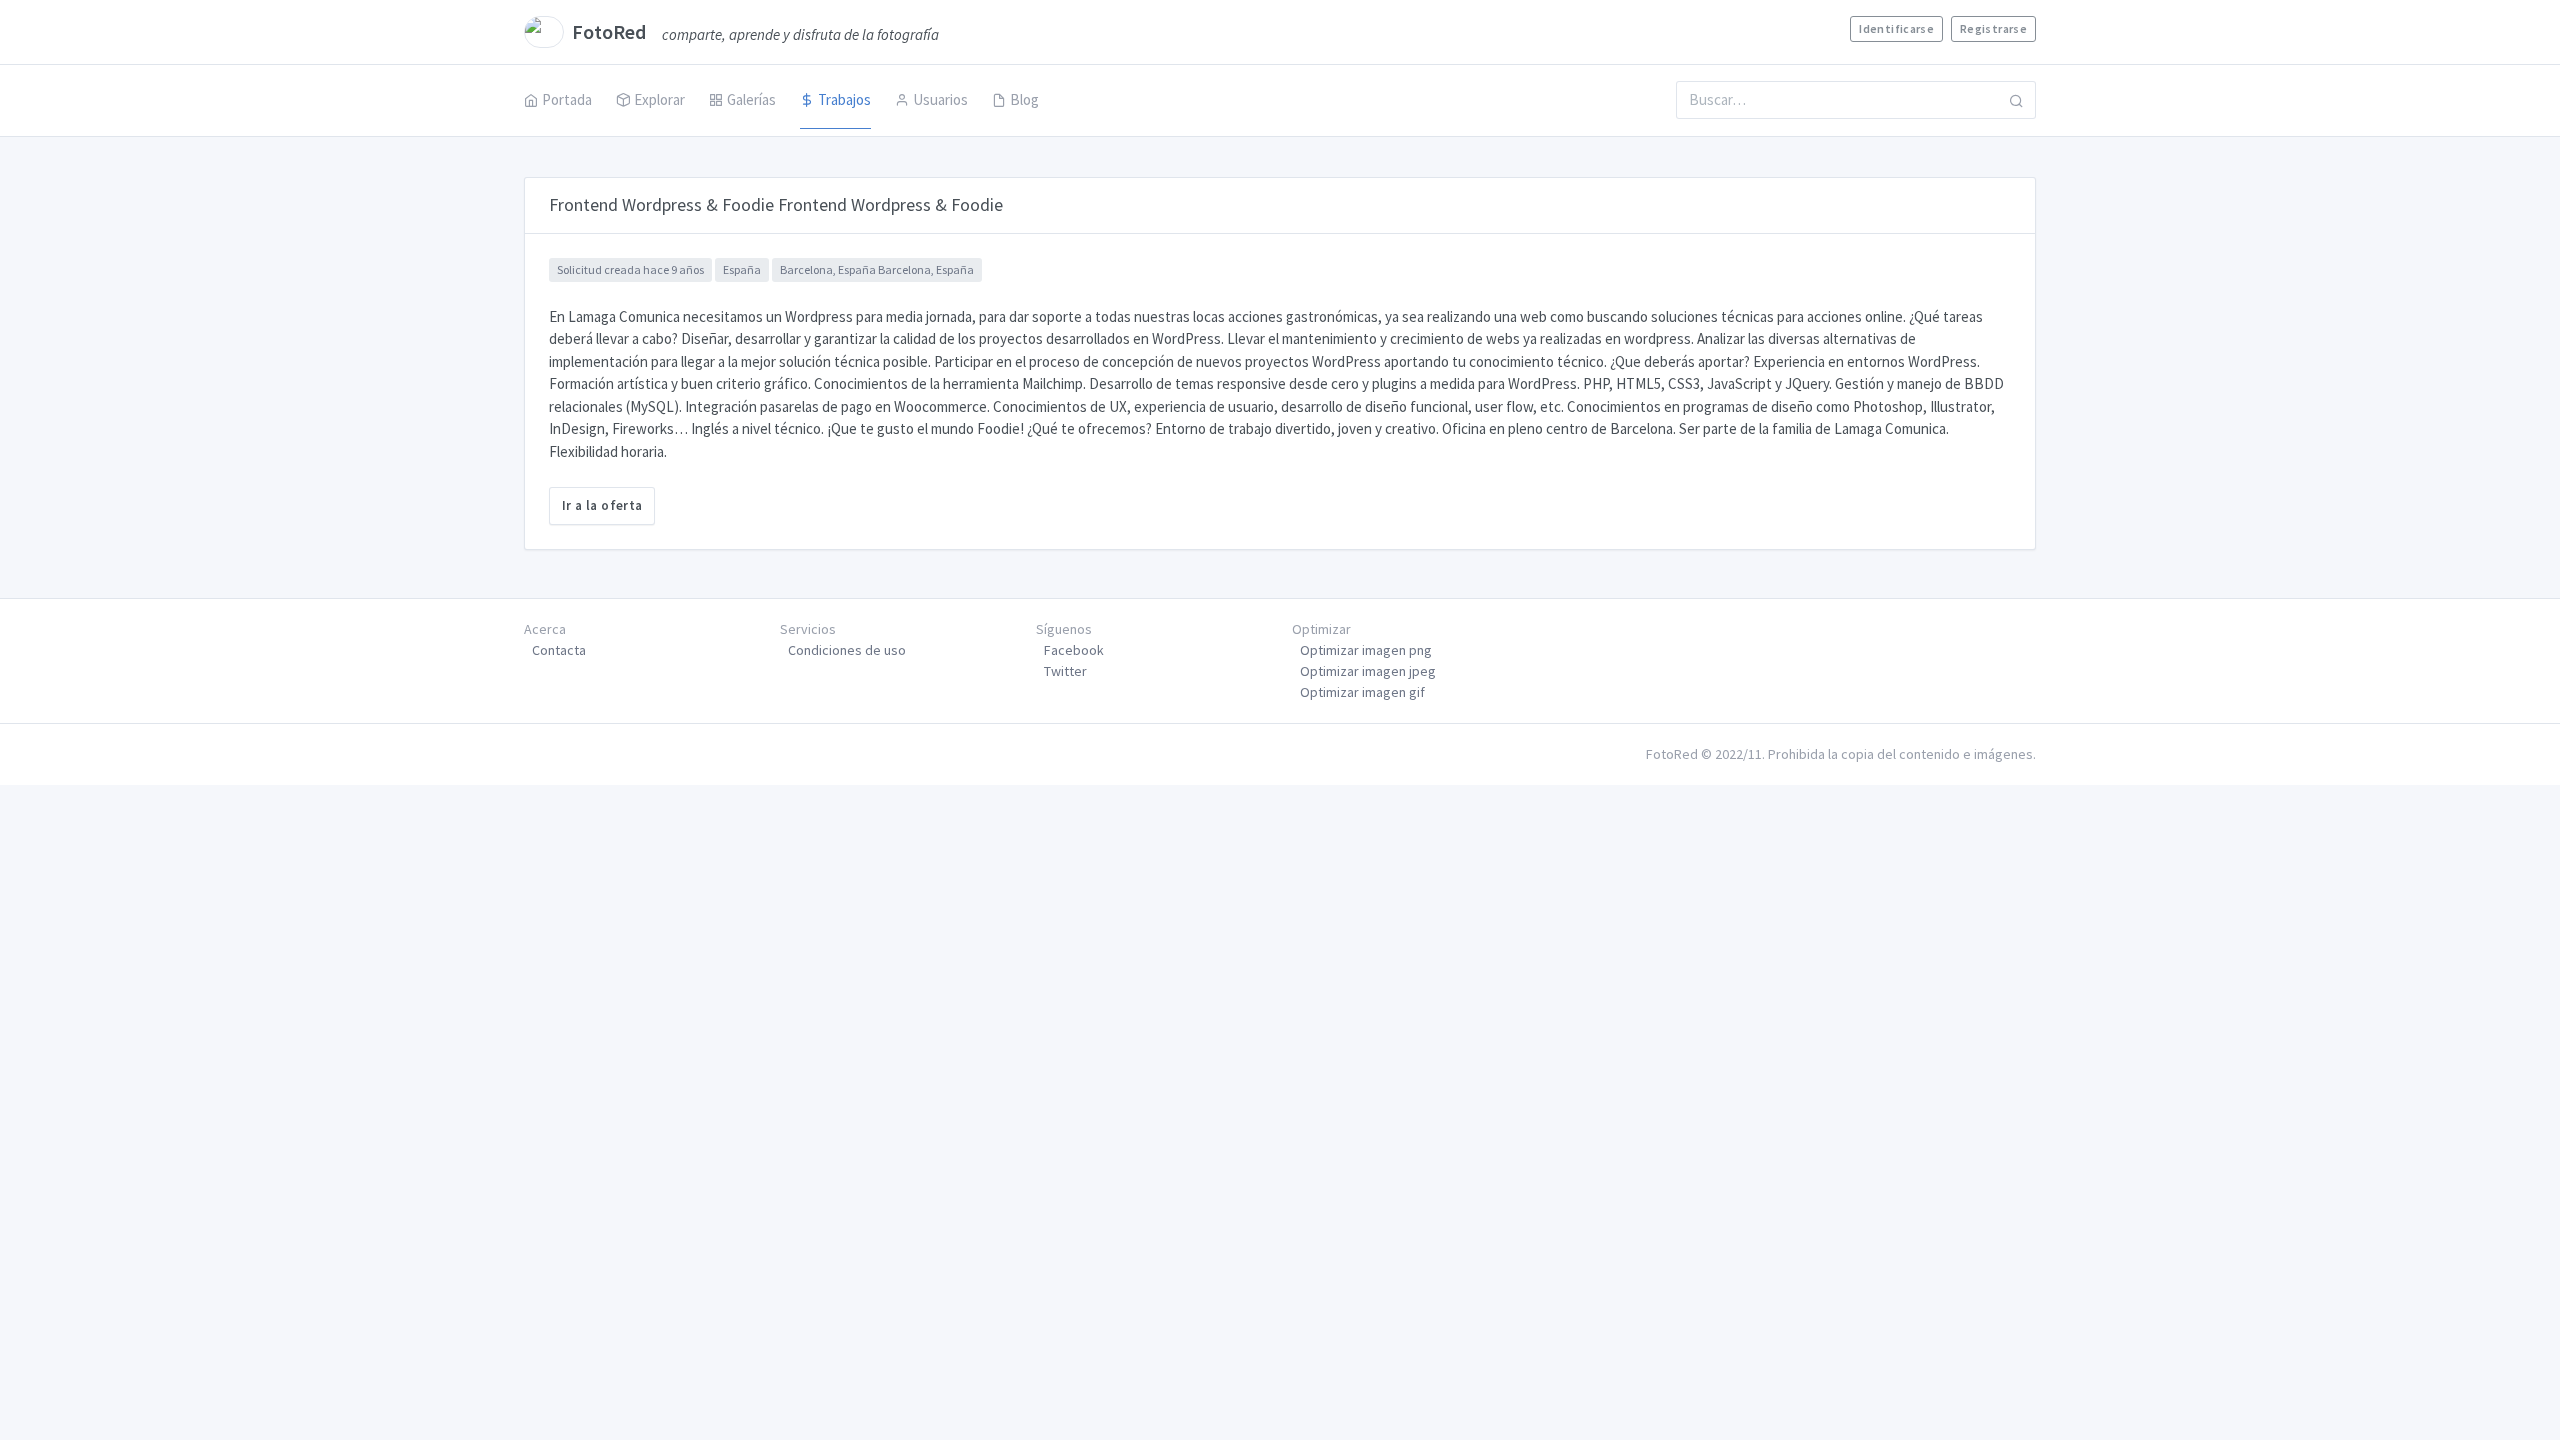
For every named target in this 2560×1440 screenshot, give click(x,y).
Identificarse (1896, 28)
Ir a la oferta (602, 505)
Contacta (559, 650)
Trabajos (844, 99)
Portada (567, 99)
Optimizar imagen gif (1362, 692)
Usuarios (940, 99)
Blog (1024, 99)
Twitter (1065, 671)
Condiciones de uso (847, 650)
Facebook (1074, 650)
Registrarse (1993, 28)
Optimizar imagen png (1366, 650)
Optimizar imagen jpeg (1368, 671)
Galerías (751, 99)
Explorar (659, 99)
